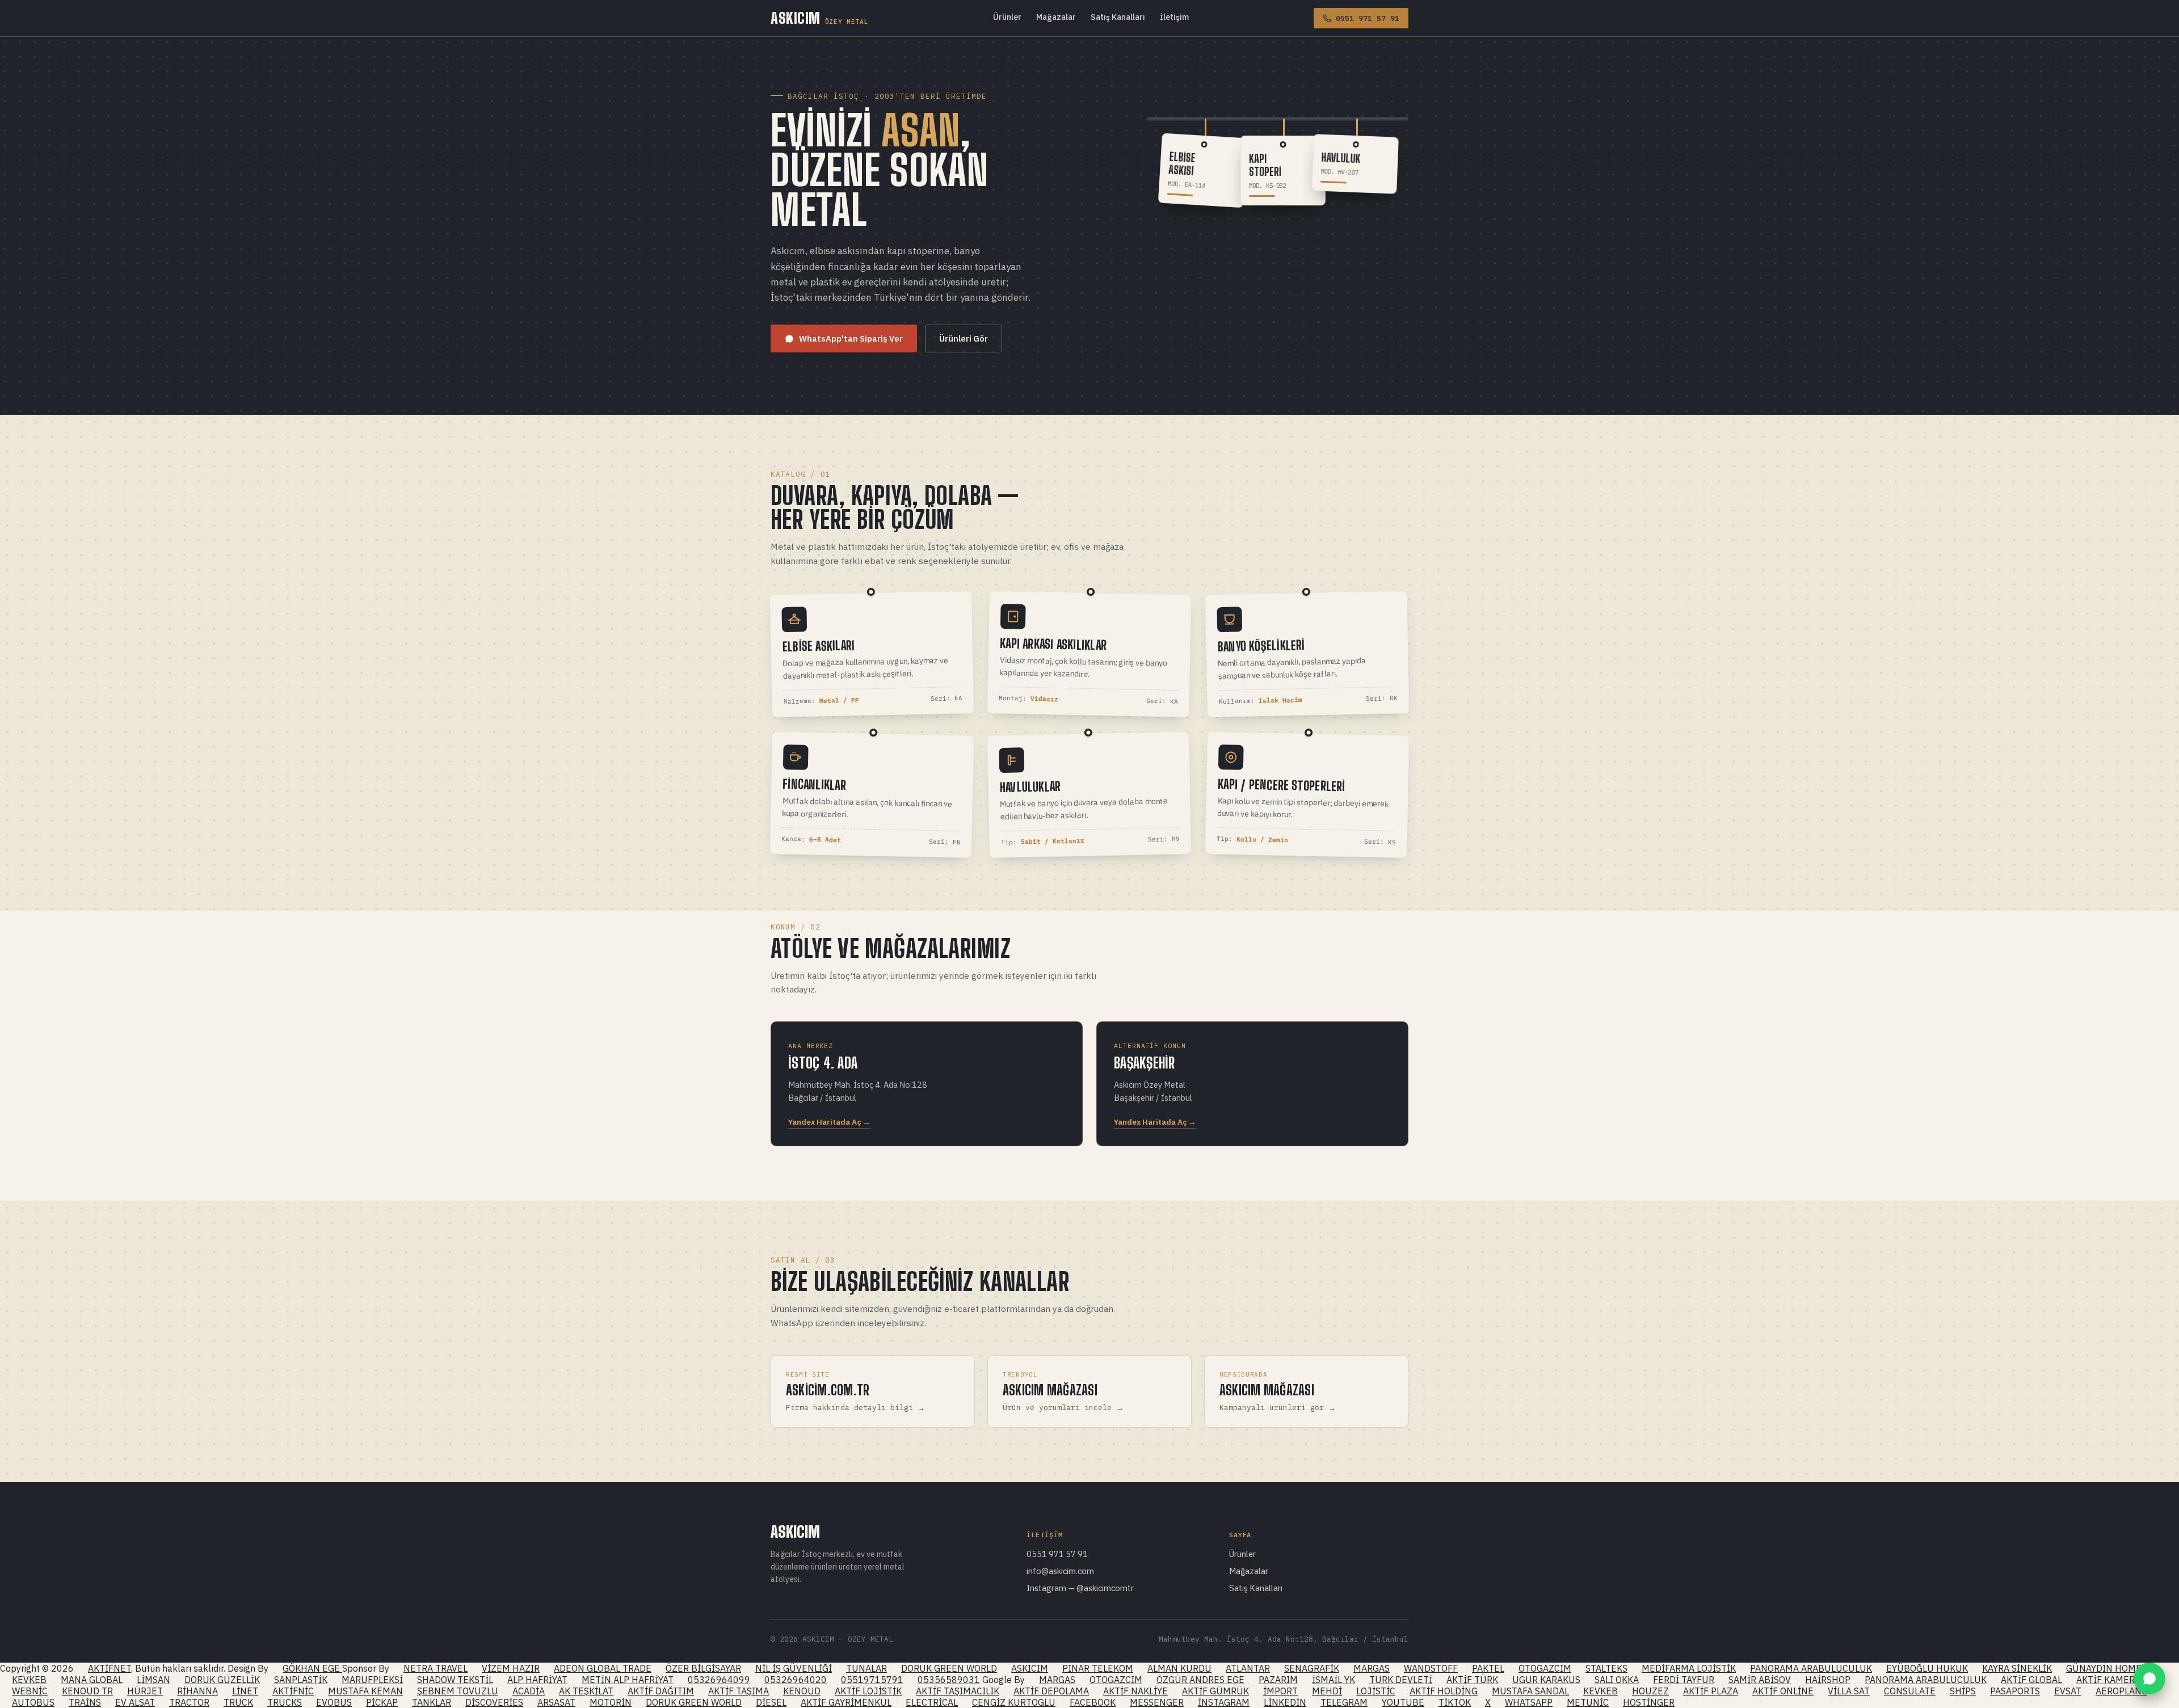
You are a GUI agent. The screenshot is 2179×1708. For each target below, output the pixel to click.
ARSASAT (556, 1702)
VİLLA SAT (1849, 1691)
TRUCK (238, 1702)
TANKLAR (432, 1702)
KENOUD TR (87, 1691)
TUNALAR (866, 1668)
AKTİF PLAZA (1711, 1691)
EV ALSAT (135, 1702)
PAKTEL (1488, 1668)
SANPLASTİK (301, 1680)
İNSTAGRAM (1224, 1702)
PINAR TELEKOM (1098, 1668)
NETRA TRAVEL (436, 1668)
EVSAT (2068, 1691)
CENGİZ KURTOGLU (1014, 1702)
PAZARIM (1278, 1680)
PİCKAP (382, 1702)
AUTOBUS (33, 1702)
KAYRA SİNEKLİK (2017, 1668)
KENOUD (802, 1691)
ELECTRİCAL (932, 1702)
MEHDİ (1327, 1691)
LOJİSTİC (1376, 1691)
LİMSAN (153, 1680)
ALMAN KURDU (1179, 1668)
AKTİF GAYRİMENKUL (846, 1702)
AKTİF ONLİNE (1783, 1691)
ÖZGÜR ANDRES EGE (1200, 1680)
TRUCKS (285, 1702)
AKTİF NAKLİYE (1135, 1691)
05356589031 (949, 1680)
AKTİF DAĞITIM (661, 1691)
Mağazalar (1056, 17)
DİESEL (771, 1702)
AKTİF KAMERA (2108, 1680)
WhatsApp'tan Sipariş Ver (851, 338)
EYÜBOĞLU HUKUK (1927, 1668)
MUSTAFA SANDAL (1530, 1691)
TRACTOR (189, 1702)
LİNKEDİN (1285, 1702)
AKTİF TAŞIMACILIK (958, 1691)
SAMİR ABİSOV (1760, 1680)
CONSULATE (1910, 1691)
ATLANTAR (1248, 1668)
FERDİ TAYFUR (1684, 1680)
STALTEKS (1606, 1668)
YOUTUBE (1403, 1702)
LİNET (245, 1691)
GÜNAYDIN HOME (2104, 1668)
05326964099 (719, 1680)
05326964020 (796, 1680)
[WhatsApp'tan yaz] (2149, 1678)
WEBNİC (30, 1691)
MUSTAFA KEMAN (365, 1691)
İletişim (1174, 17)
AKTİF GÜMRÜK (1215, 1691)
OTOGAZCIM (1545, 1668)
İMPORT (1280, 1691)
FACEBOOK (1093, 1702)
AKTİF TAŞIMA (739, 1691)
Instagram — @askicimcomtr (1080, 1588)
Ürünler (1007, 17)
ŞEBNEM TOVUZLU (458, 1691)
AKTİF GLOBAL (2031, 1680)
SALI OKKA (1617, 1680)
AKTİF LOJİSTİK (868, 1691)
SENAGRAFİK (1312, 1668)
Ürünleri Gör (964, 338)
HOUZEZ (1650, 1691)
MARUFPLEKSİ (372, 1680)
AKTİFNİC (293, 1691)
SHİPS (1963, 1691)
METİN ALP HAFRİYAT (628, 1680)
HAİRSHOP (1828, 1680)
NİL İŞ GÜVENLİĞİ (794, 1668)
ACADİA (529, 1691)
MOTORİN (611, 1702)
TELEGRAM (1344, 1702)
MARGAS (1372, 1668)
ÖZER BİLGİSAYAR (703, 1668)
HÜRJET (145, 1691)
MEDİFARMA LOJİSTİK (1689, 1668)
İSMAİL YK (1334, 1680)
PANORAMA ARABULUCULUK (1811, 1668)
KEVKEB (29, 1680)
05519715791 (872, 1680)
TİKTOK (1455, 1702)
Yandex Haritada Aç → (829, 1122)
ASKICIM (819, 18)
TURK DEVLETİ (1401, 1680)
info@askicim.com (1060, 1571)
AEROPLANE (2121, 1691)
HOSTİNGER (1649, 1702)
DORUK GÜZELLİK (222, 1680)
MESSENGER (1157, 1702)
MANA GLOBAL (92, 1680)
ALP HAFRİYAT (537, 1680)
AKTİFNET (110, 1668)
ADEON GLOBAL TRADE (603, 1668)
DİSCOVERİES (494, 1702)
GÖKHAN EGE (312, 1668)
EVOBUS (334, 1702)
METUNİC (1588, 1702)
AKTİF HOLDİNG (1444, 1691)
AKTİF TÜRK (1472, 1680)
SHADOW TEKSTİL (455, 1680)
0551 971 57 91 (1057, 1554)
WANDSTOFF (1431, 1668)
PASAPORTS (2015, 1691)
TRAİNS (85, 1702)
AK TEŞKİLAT (586, 1691)
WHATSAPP (1529, 1702)
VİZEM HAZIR (511, 1668)
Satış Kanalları (1118, 17)
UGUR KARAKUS (1546, 1680)
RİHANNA (197, 1691)
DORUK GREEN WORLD (949, 1668)
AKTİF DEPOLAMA (1051, 1691)
